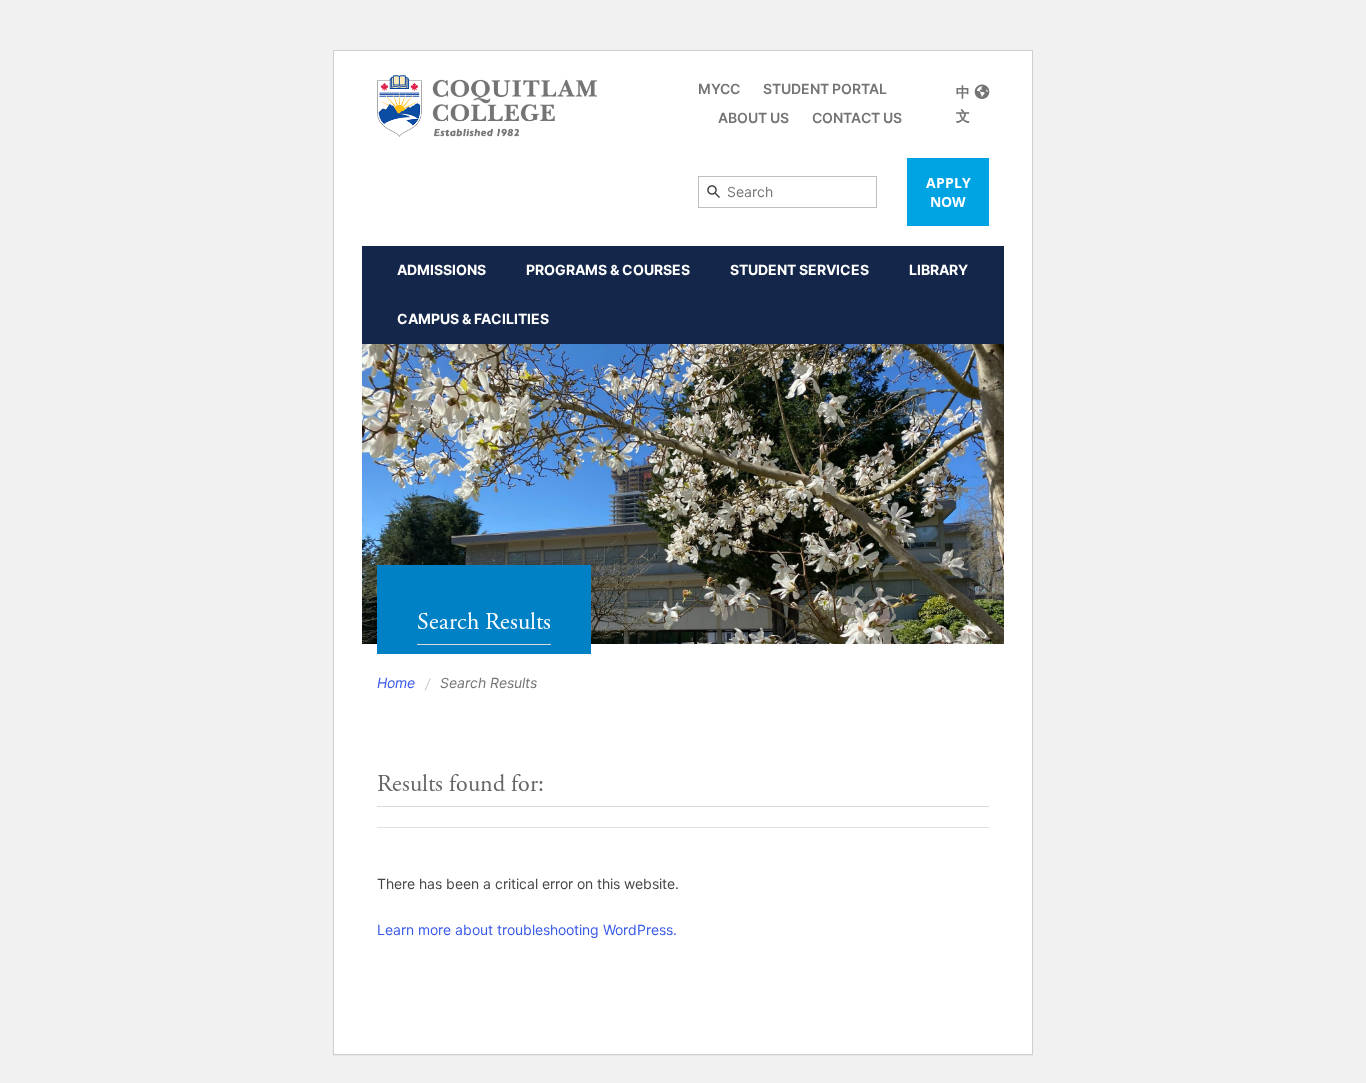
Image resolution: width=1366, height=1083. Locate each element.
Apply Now (948, 192)
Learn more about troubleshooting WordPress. (527, 929)
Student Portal (825, 88)
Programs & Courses (608, 269)
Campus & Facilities (473, 318)
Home (396, 682)
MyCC (719, 88)
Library (938, 269)
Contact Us (857, 117)
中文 (963, 103)
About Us (753, 117)
